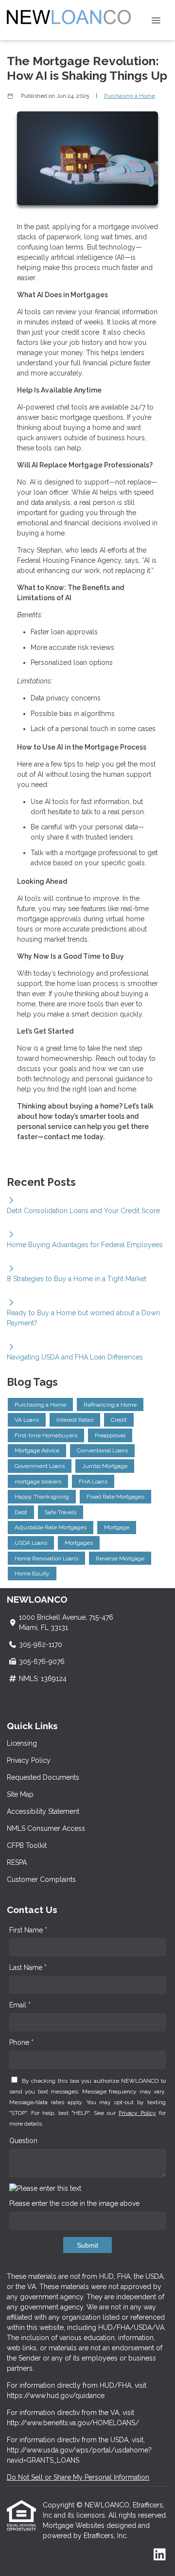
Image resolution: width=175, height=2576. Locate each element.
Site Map (20, 1794)
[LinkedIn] (160, 2555)
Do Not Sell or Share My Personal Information (78, 2477)
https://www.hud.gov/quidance (56, 2396)
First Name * (28, 1930)
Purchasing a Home (130, 96)
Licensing (22, 1743)
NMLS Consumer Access (46, 1828)
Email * (20, 2005)
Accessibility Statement (43, 1811)
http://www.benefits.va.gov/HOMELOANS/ (73, 2423)
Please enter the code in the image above (74, 2203)
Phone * (21, 2042)
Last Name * (28, 1968)
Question (23, 2141)
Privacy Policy (29, 1760)
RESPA (17, 1862)
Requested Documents (43, 1777)
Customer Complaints (41, 1879)
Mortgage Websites (75, 2525)
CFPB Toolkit (27, 1845)
